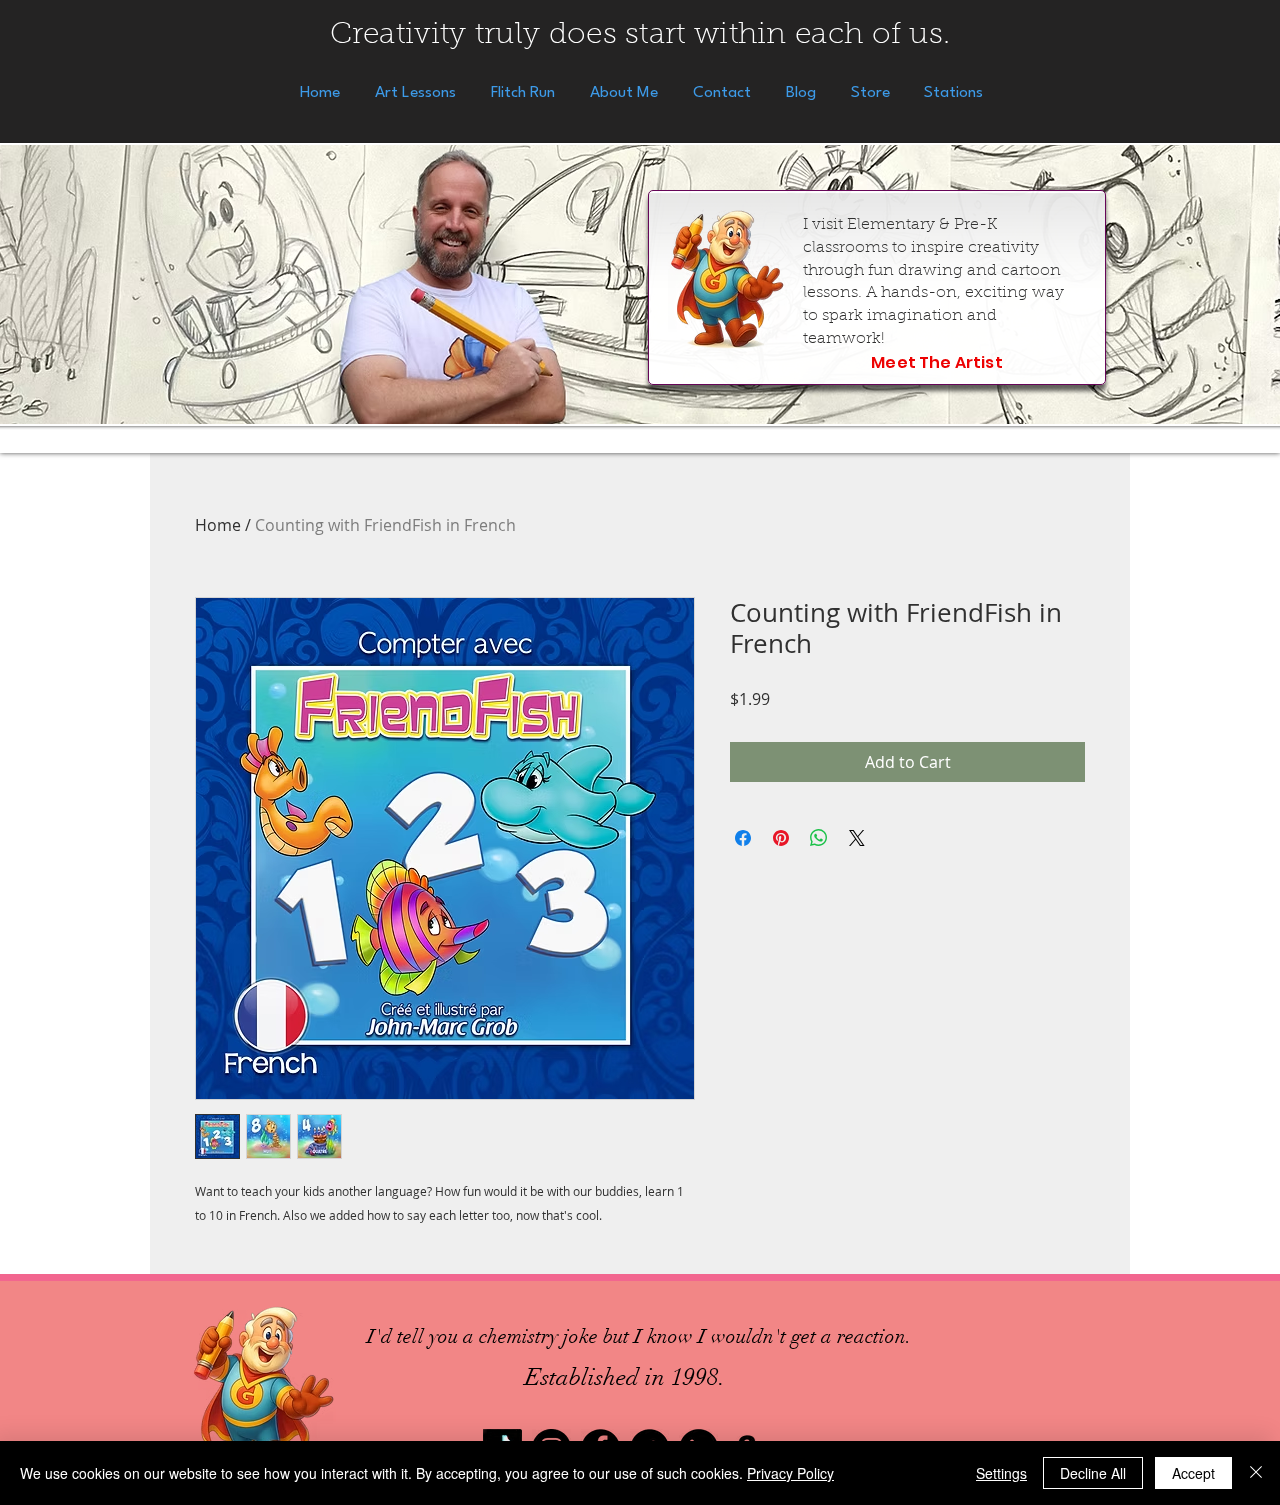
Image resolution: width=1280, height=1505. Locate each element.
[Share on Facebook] (743, 838)
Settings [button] (1001, 1473)
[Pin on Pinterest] (781, 838)
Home (218, 525)
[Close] (1256, 1473)
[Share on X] (857, 838)
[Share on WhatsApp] (819, 838)
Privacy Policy (790, 1473)
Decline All (1093, 1473)
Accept (1193, 1473)
